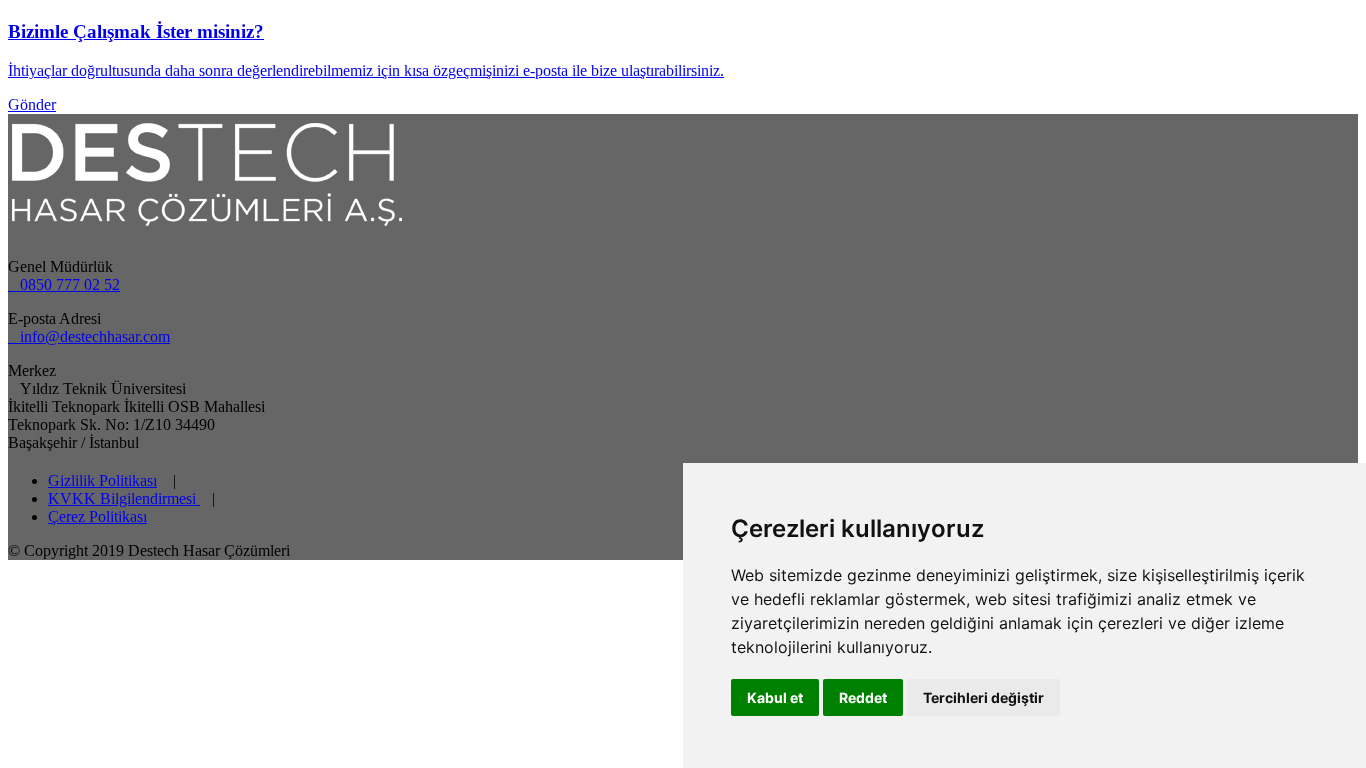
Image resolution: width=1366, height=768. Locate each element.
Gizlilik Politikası (102, 480)
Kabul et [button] (775, 697)
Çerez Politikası (97, 516)
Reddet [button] (863, 697)
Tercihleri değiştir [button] (983, 697)
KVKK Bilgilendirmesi (124, 498)
